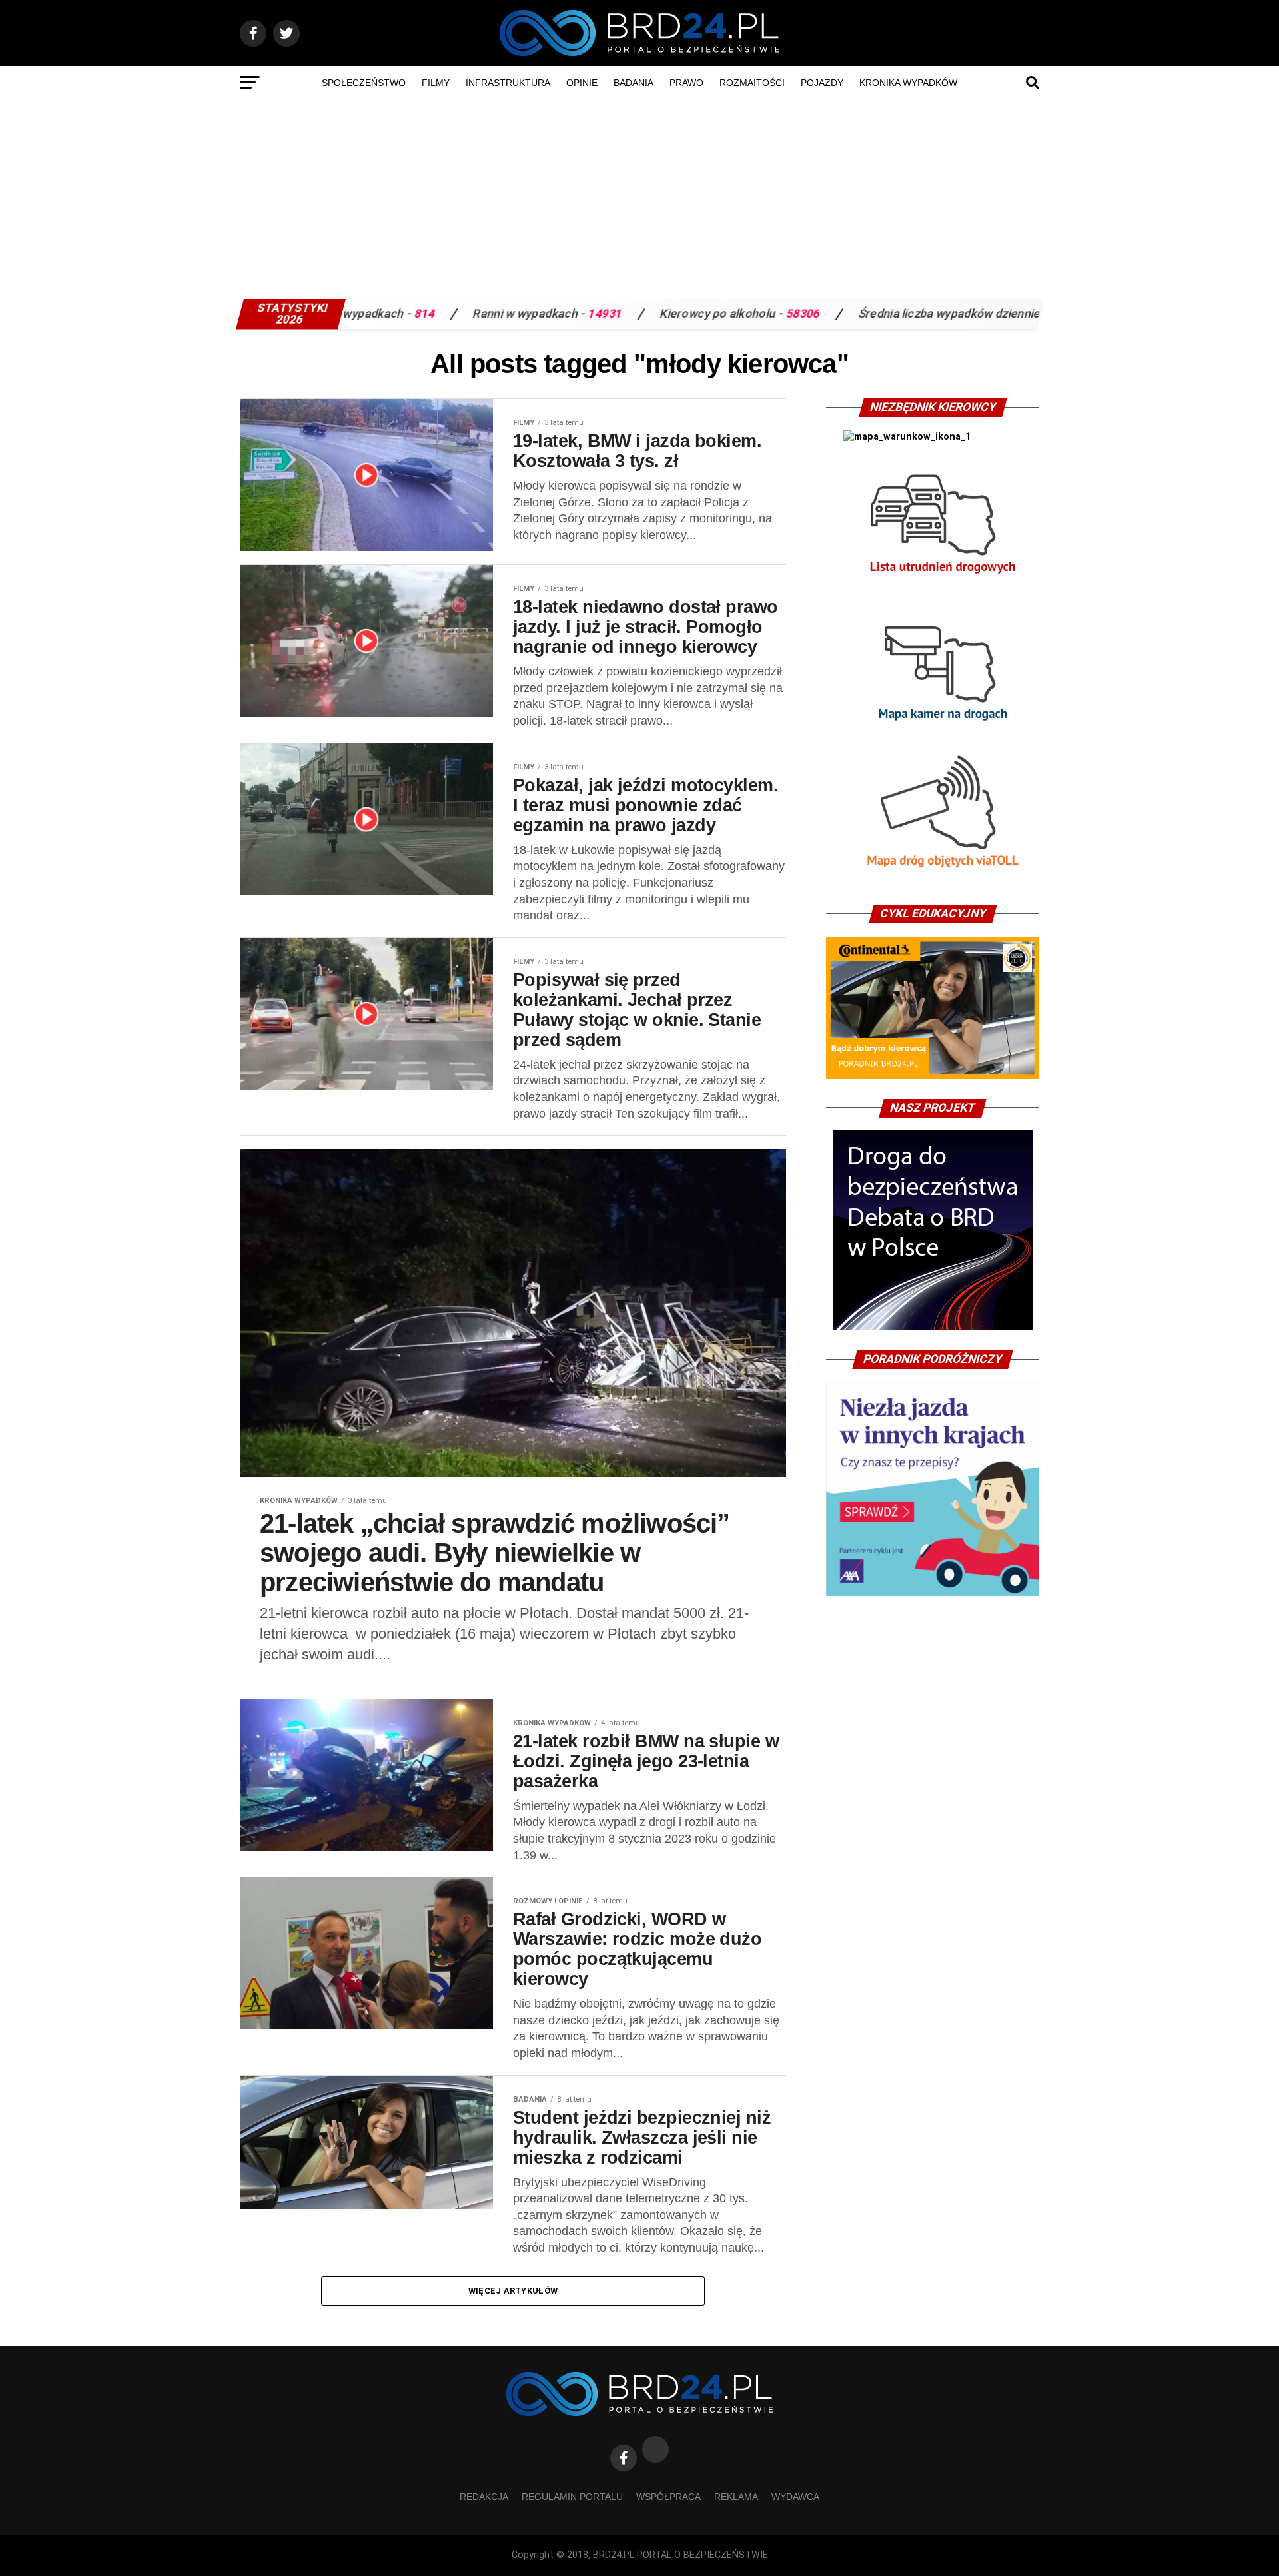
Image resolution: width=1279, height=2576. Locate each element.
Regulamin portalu (572, 2497)
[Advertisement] (639, 199)
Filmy (436, 83)
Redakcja (484, 2497)
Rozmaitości (752, 83)
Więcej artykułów (513, 2291)
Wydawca (795, 2497)
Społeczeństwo (364, 83)
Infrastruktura (508, 83)
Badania (634, 83)
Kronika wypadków (908, 83)
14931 (464, 314)
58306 (662, 314)
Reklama (736, 2497)
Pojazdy (822, 83)
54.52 (920, 314)
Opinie (582, 83)
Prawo (686, 83)
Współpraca (668, 2497)
